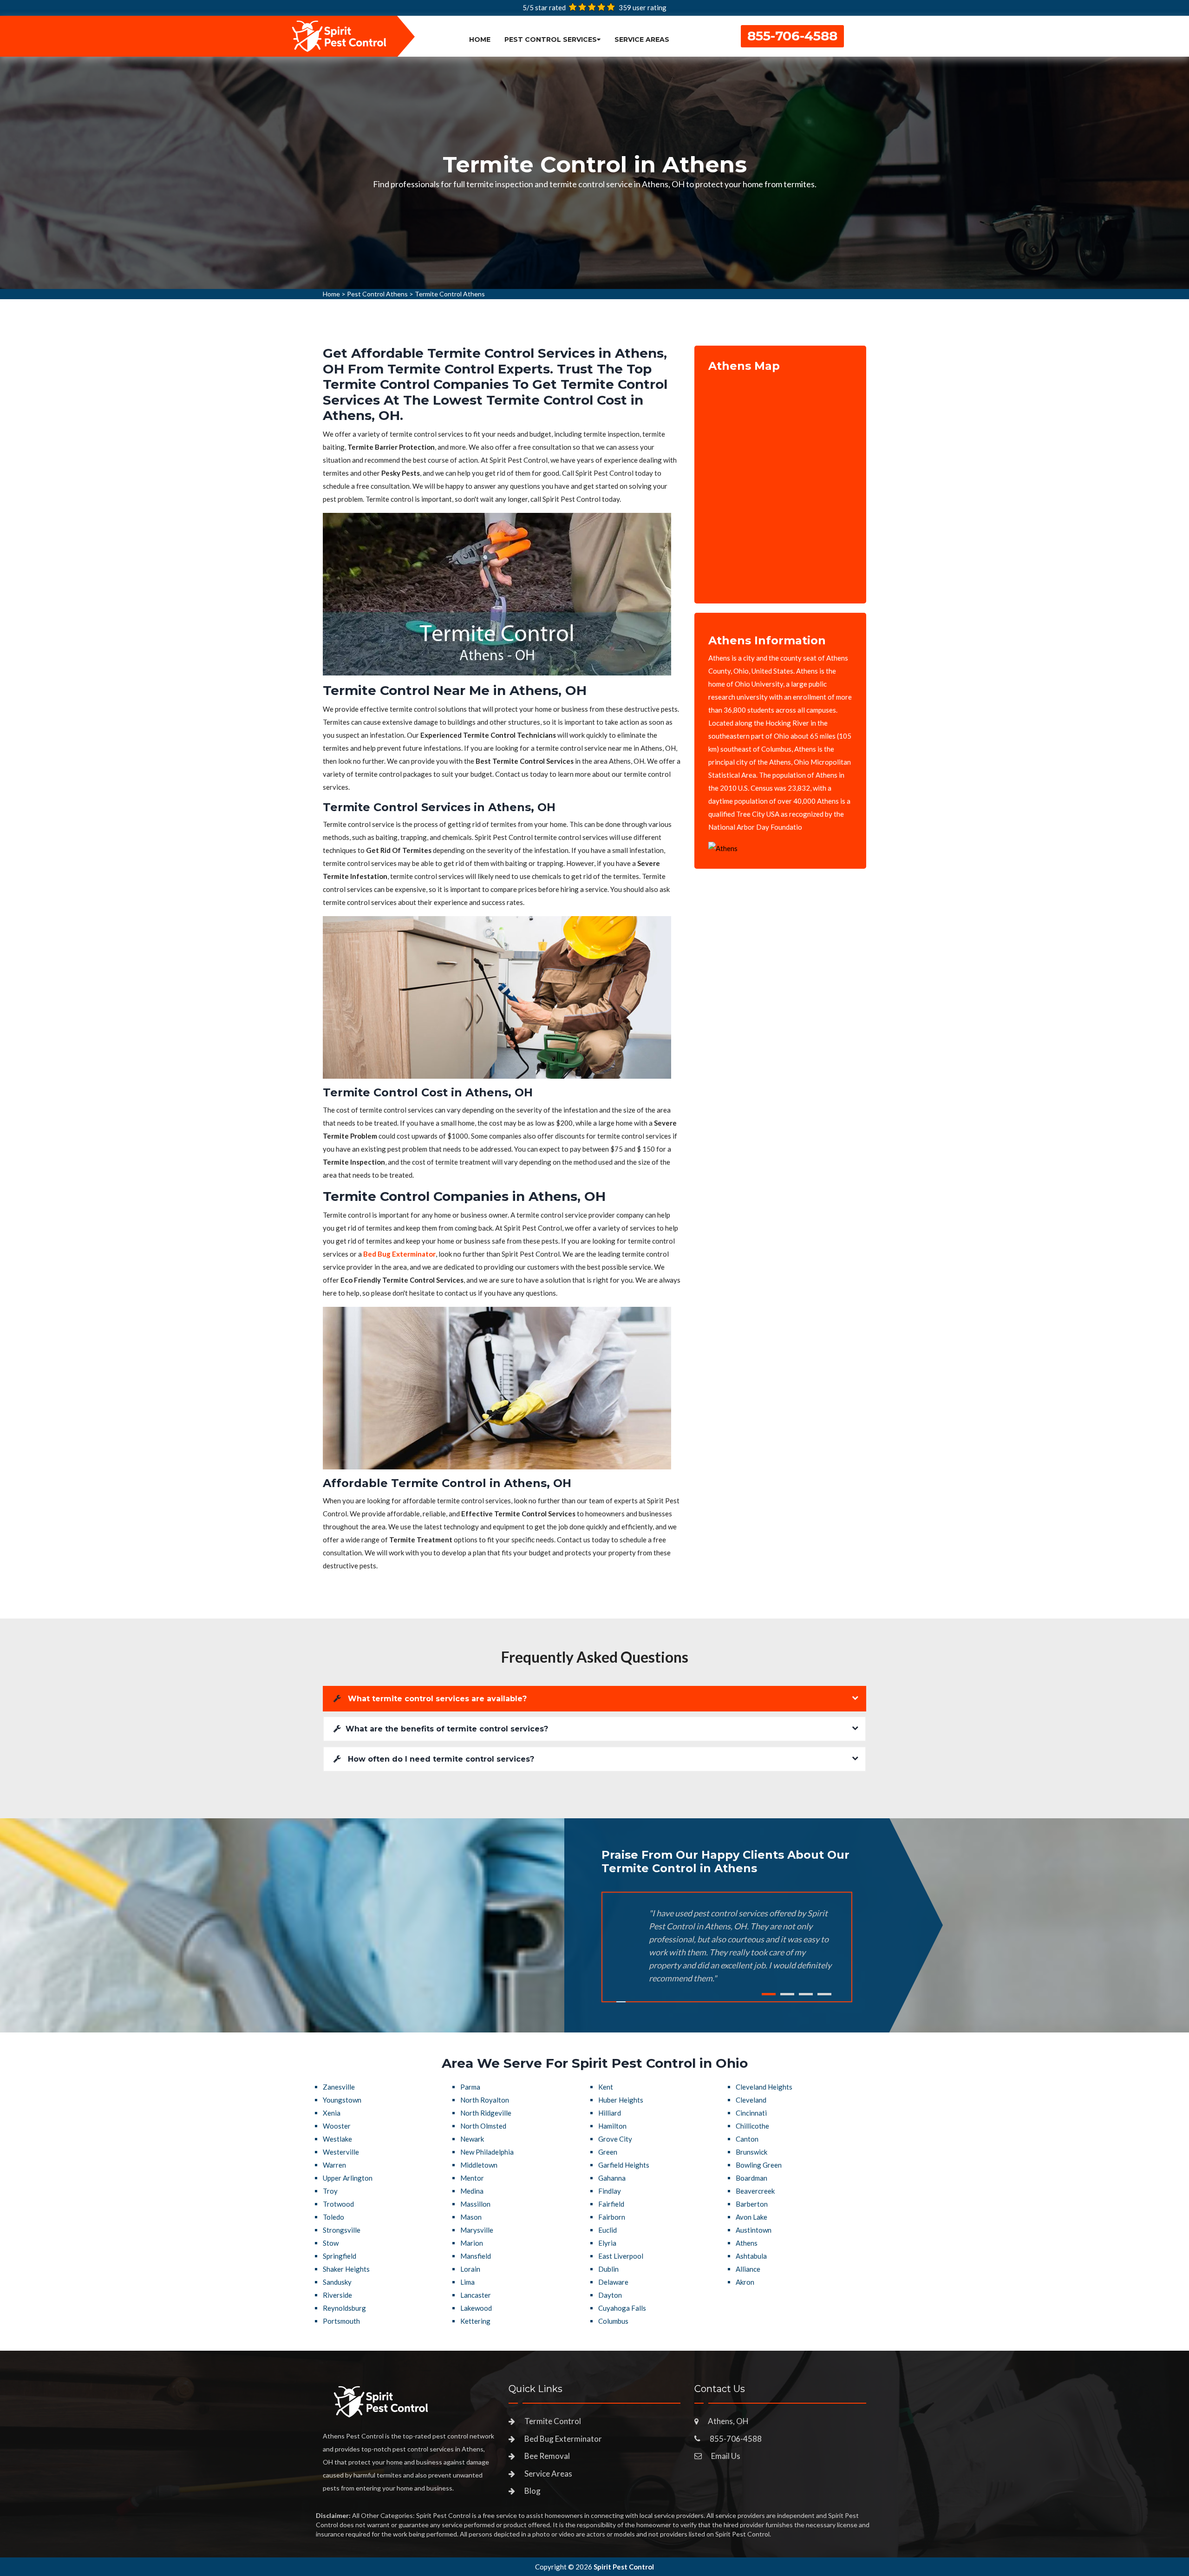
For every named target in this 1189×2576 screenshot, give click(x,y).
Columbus (613, 2321)
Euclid (608, 2230)
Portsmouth (341, 2321)
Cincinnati (751, 2113)
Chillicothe (752, 2126)
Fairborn (612, 2217)
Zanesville (339, 2087)
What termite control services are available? (436, 1699)
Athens (747, 2243)
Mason (471, 2217)
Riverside (337, 2295)
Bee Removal (547, 2456)
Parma (470, 2087)
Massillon (475, 2204)
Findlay (610, 2191)
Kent (606, 2087)
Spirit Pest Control (624, 2567)
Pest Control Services (551, 39)
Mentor (472, 2178)
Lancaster (476, 2295)
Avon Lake (751, 2217)
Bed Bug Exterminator (563, 2439)
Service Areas (642, 39)
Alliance (748, 2269)
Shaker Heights (346, 2269)
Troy (330, 2191)
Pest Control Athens (377, 294)
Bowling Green (759, 2165)
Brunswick (751, 2152)
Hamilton (612, 2126)
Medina (472, 2191)
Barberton (752, 2204)
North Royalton (485, 2100)
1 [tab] (769, 1994)
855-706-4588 (792, 36)
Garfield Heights (624, 2165)
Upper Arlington (348, 2178)
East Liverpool (621, 2256)
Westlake (337, 2139)
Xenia (332, 2113)
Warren (334, 2165)
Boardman (751, 2178)
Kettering (475, 2321)
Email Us (726, 2456)
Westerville (341, 2152)
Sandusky (337, 2282)
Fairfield (611, 2204)
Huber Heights (621, 2100)
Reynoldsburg (344, 2308)
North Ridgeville (486, 2113)
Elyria (607, 2243)
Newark (472, 2139)
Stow (331, 2243)
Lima (467, 2282)
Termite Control (553, 2421)
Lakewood (476, 2308)
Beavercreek (755, 2191)
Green (608, 2152)
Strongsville (342, 2230)
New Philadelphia (487, 2152)
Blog (532, 2491)
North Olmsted (483, 2126)
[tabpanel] (594, 173)
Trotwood (338, 2204)
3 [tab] (806, 1994)
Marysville (477, 2230)
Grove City (615, 2139)
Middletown (479, 2165)
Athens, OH (728, 2421)
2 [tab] (787, 1994)
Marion (472, 2243)
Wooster (337, 2126)
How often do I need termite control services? (440, 1759)
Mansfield (476, 2256)
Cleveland (751, 2100)
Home (480, 39)
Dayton (610, 2295)
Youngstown (342, 2100)
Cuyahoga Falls (622, 2308)
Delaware (613, 2282)
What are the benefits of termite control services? (447, 1729)
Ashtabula (751, 2256)
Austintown (754, 2230)
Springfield (340, 2256)
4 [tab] (824, 1994)
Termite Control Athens (450, 294)
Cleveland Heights (764, 2087)
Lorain (470, 2269)
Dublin (608, 2269)
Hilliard (610, 2113)
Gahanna (612, 2178)
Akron (745, 2282)
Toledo (333, 2217)
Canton (747, 2139)
